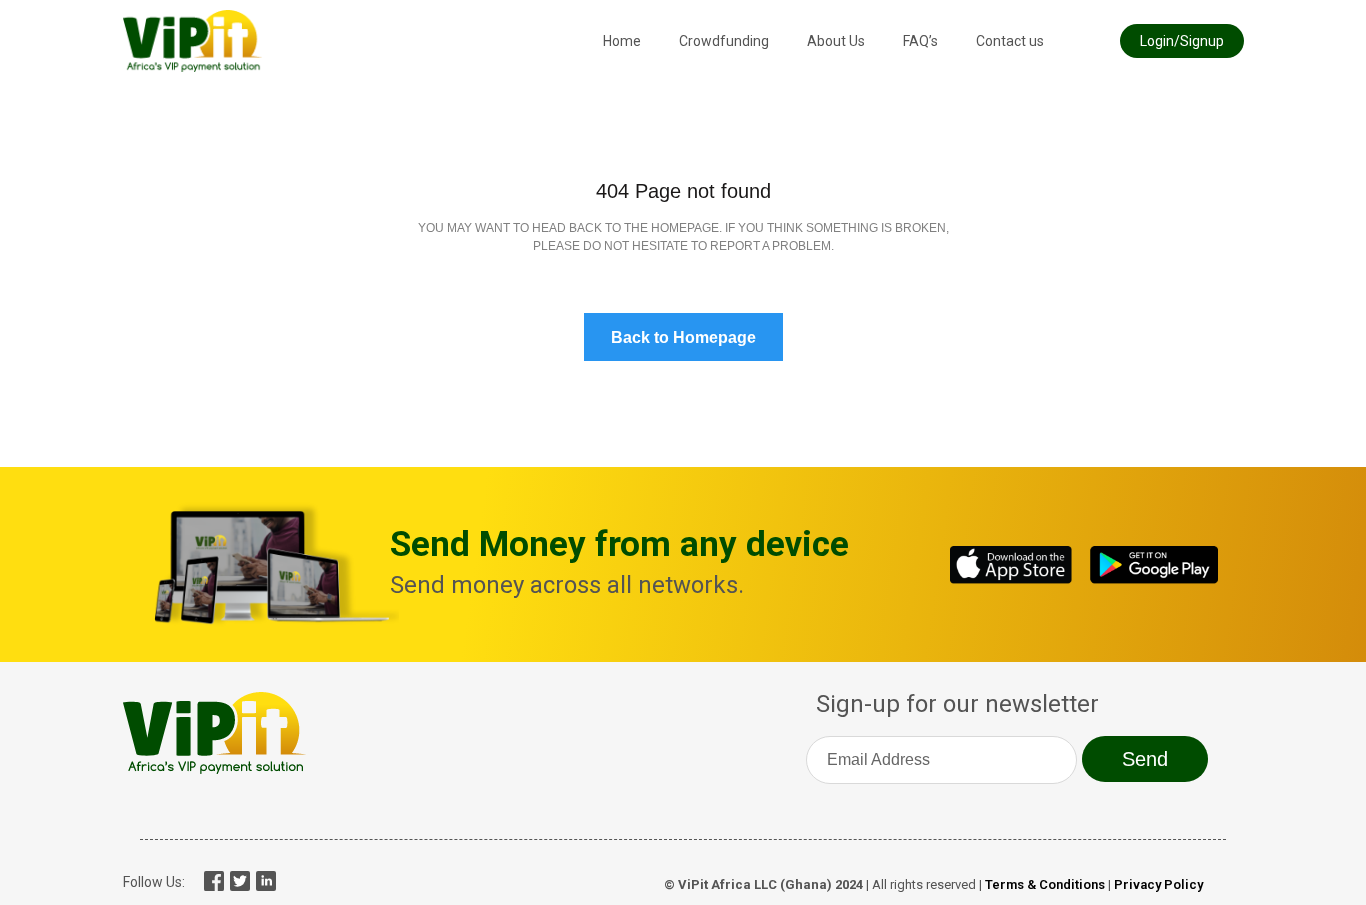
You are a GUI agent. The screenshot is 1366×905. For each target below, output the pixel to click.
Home (622, 41)
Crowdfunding (724, 41)
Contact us (1010, 41)
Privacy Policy (1158, 884)
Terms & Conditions (1045, 884)
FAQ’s (920, 41)
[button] (1182, 41)
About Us (836, 41)
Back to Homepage (683, 337)
